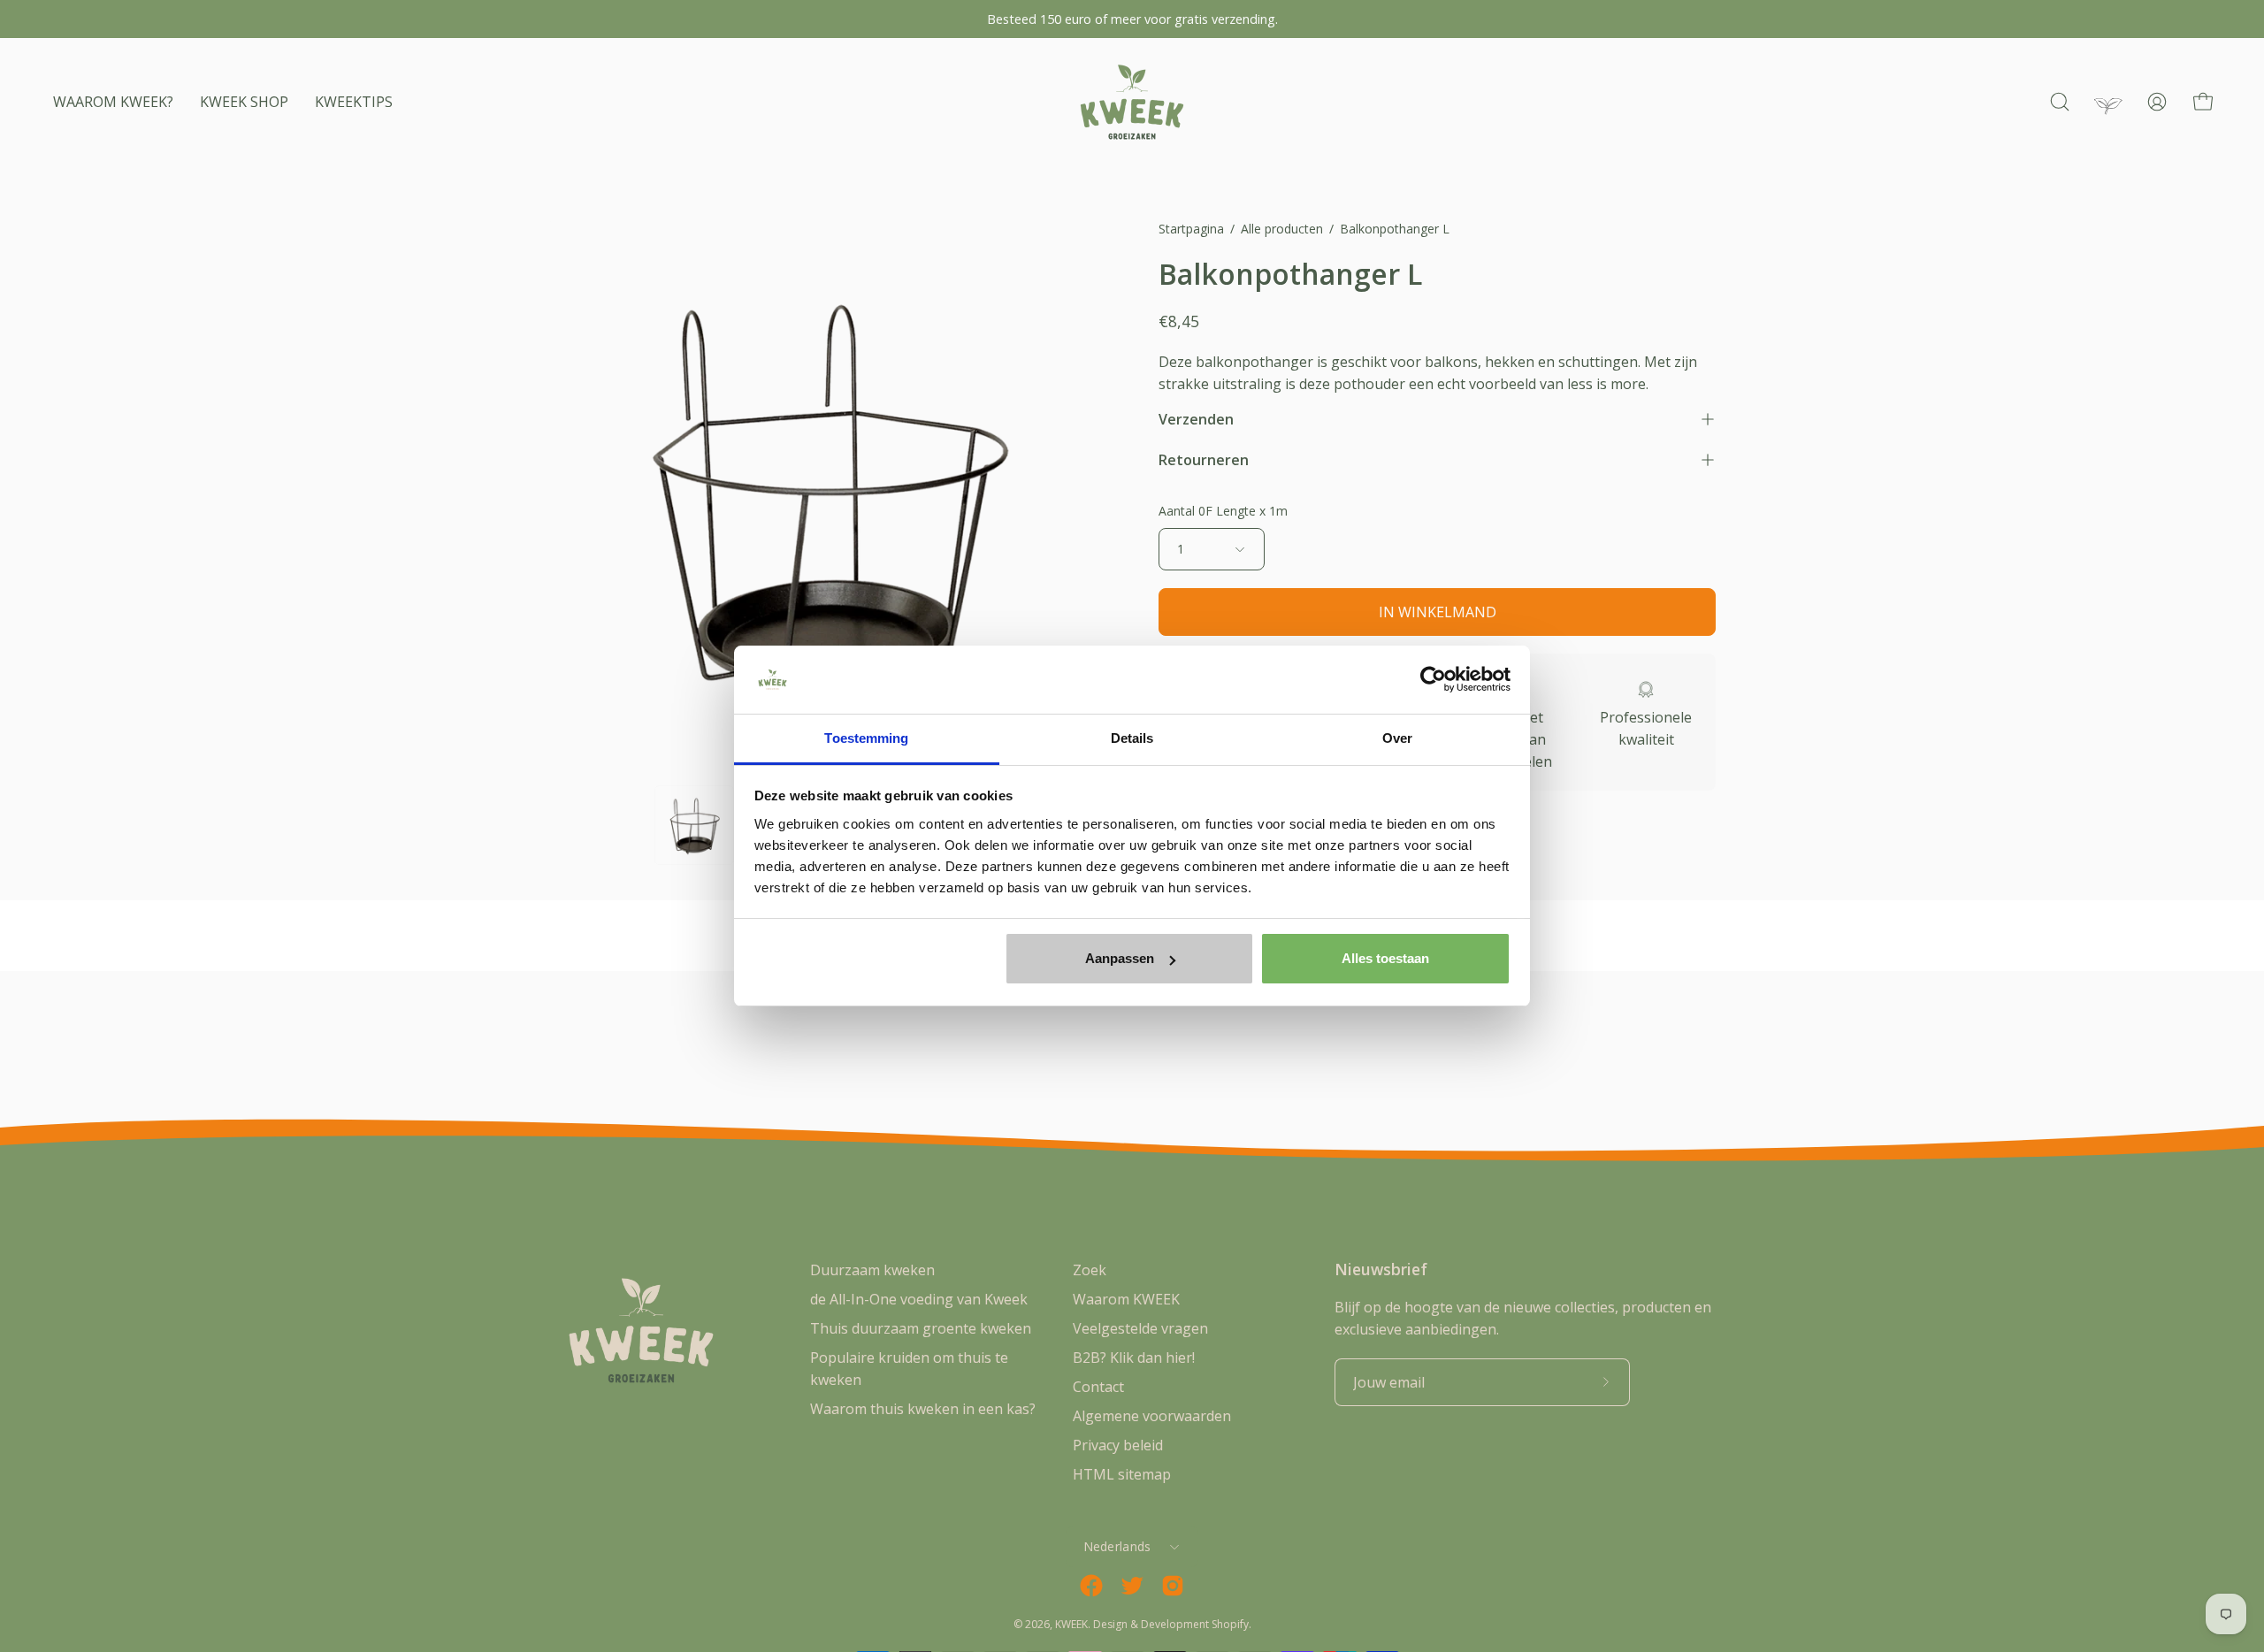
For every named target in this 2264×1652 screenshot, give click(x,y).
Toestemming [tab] (866, 738)
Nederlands (1117, 1546)
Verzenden (1196, 419)
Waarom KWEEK (1126, 1299)
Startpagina (1191, 229)
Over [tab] (1397, 738)
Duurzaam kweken (872, 1270)
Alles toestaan (1385, 958)
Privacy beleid (1118, 1445)
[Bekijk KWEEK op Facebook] (1091, 1586)
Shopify (1230, 1624)
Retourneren (1204, 460)
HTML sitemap (1122, 1474)
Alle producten (1282, 229)
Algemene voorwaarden (1152, 1416)
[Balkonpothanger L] (694, 825)
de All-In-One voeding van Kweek (919, 1299)
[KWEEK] (1132, 102)
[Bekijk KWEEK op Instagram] (1173, 1586)
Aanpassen (1120, 958)
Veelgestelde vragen (1140, 1328)
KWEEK (1071, 1624)
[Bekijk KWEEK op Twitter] (1132, 1586)
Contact (1098, 1387)
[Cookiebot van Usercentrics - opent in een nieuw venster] (1433, 680)
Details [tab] (1132, 738)
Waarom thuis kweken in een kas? (923, 1409)
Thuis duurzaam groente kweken (921, 1328)
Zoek (1090, 1270)
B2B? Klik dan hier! (1134, 1358)
